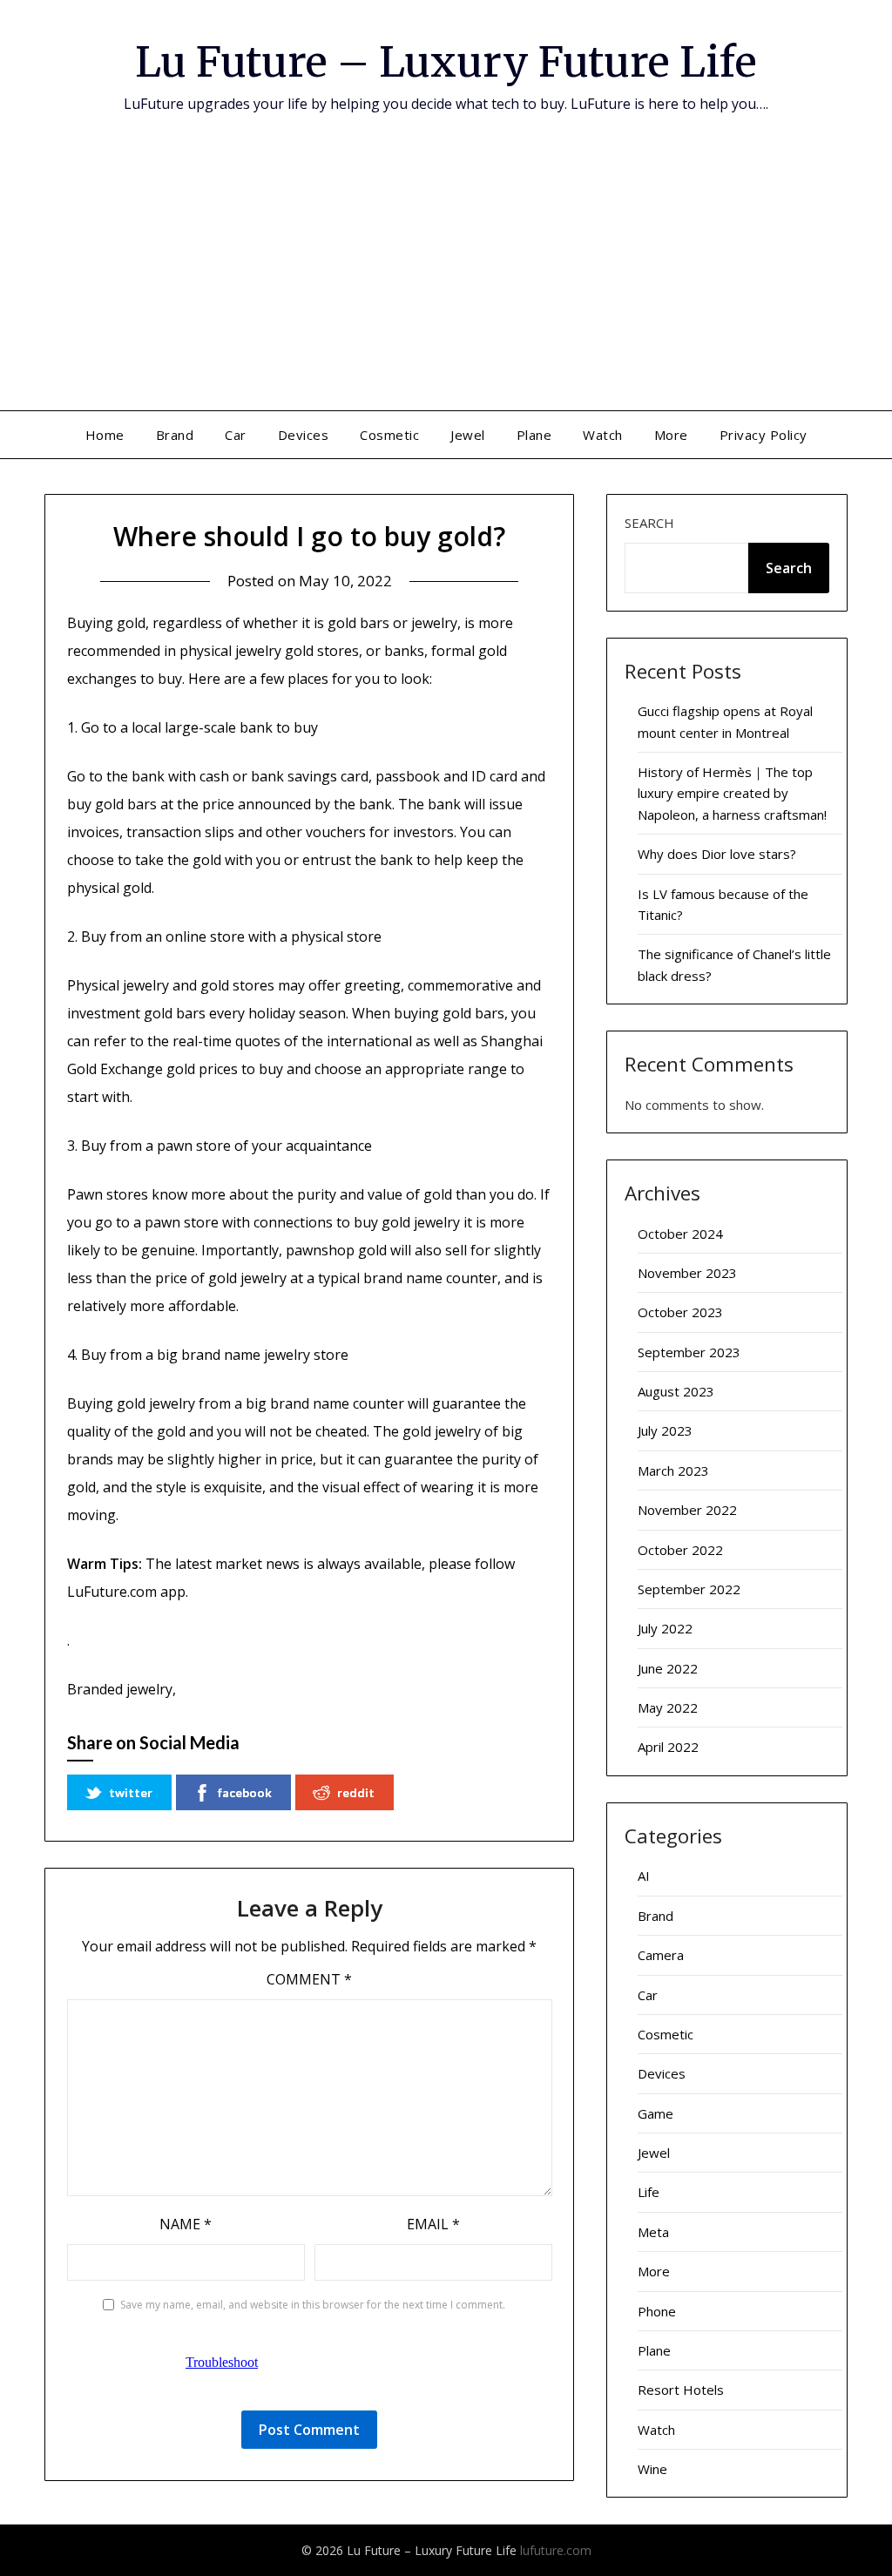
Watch (603, 435)
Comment (309, 1979)
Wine (652, 2469)
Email (433, 2224)
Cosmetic (389, 435)
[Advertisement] (446, 280)
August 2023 (676, 1391)
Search (649, 523)
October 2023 (680, 1312)
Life (649, 2192)
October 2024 (680, 1234)
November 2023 (687, 1273)
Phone (657, 2311)
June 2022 (668, 1668)
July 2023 (665, 1430)
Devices (304, 435)
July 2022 (665, 1628)
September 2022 (689, 1589)
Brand (175, 435)
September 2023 (689, 1352)
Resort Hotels (681, 2390)
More (671, 435)
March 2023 (673, 1471)
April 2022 (668, 1747)
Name (186, 2224)
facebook (245, 1792)
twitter (131, 1792)
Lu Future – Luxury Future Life (446, 62)
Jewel (468, 435)
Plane (534, 435)
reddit (356, 1792)
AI (644, 1876)
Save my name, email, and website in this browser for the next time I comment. (313, 2305)
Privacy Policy (764, 435)
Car (236, 435)
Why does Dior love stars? (717, 854)
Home (105, 435)
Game (655, 2113)
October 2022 (680, 1550)
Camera (661, 1955)
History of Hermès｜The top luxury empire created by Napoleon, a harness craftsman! (732, 793)
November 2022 (687, 1510)
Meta (653, 2232)
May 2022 (668, 1707)
